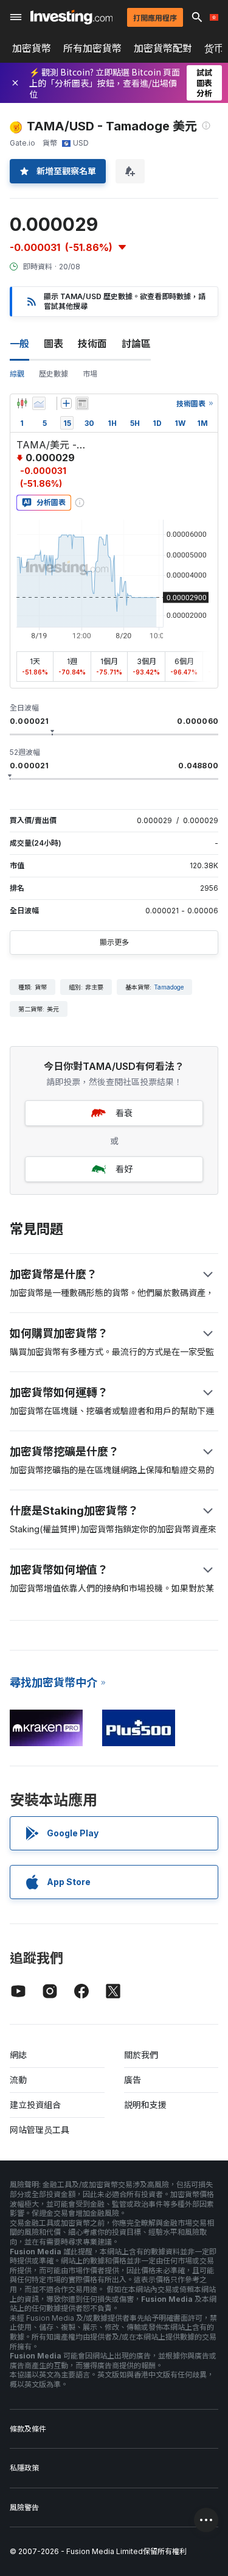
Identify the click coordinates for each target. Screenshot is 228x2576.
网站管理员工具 (40, 2130)
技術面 (92, 344)
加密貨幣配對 (163, 48)
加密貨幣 (32, 48)
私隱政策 (24, 2468)
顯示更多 (114, 942)
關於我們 (141, 2055)
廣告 (133, 2080)
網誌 (18, 2055)
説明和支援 (145, 2105)
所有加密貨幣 (92, 48)
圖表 (54, 344)
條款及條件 (28, 2429)
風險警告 (24, 2507)
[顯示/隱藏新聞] (82, 403)
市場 (90, 374)
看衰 (124, 1113)
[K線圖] (22, 403)
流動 (18, 2080)
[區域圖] (39, 403)
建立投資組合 (35, 2105)
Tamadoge (169, 987)
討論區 (136, 344)
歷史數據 (54, 374)
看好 (124, 1169)
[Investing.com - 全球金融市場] (71, 17)
